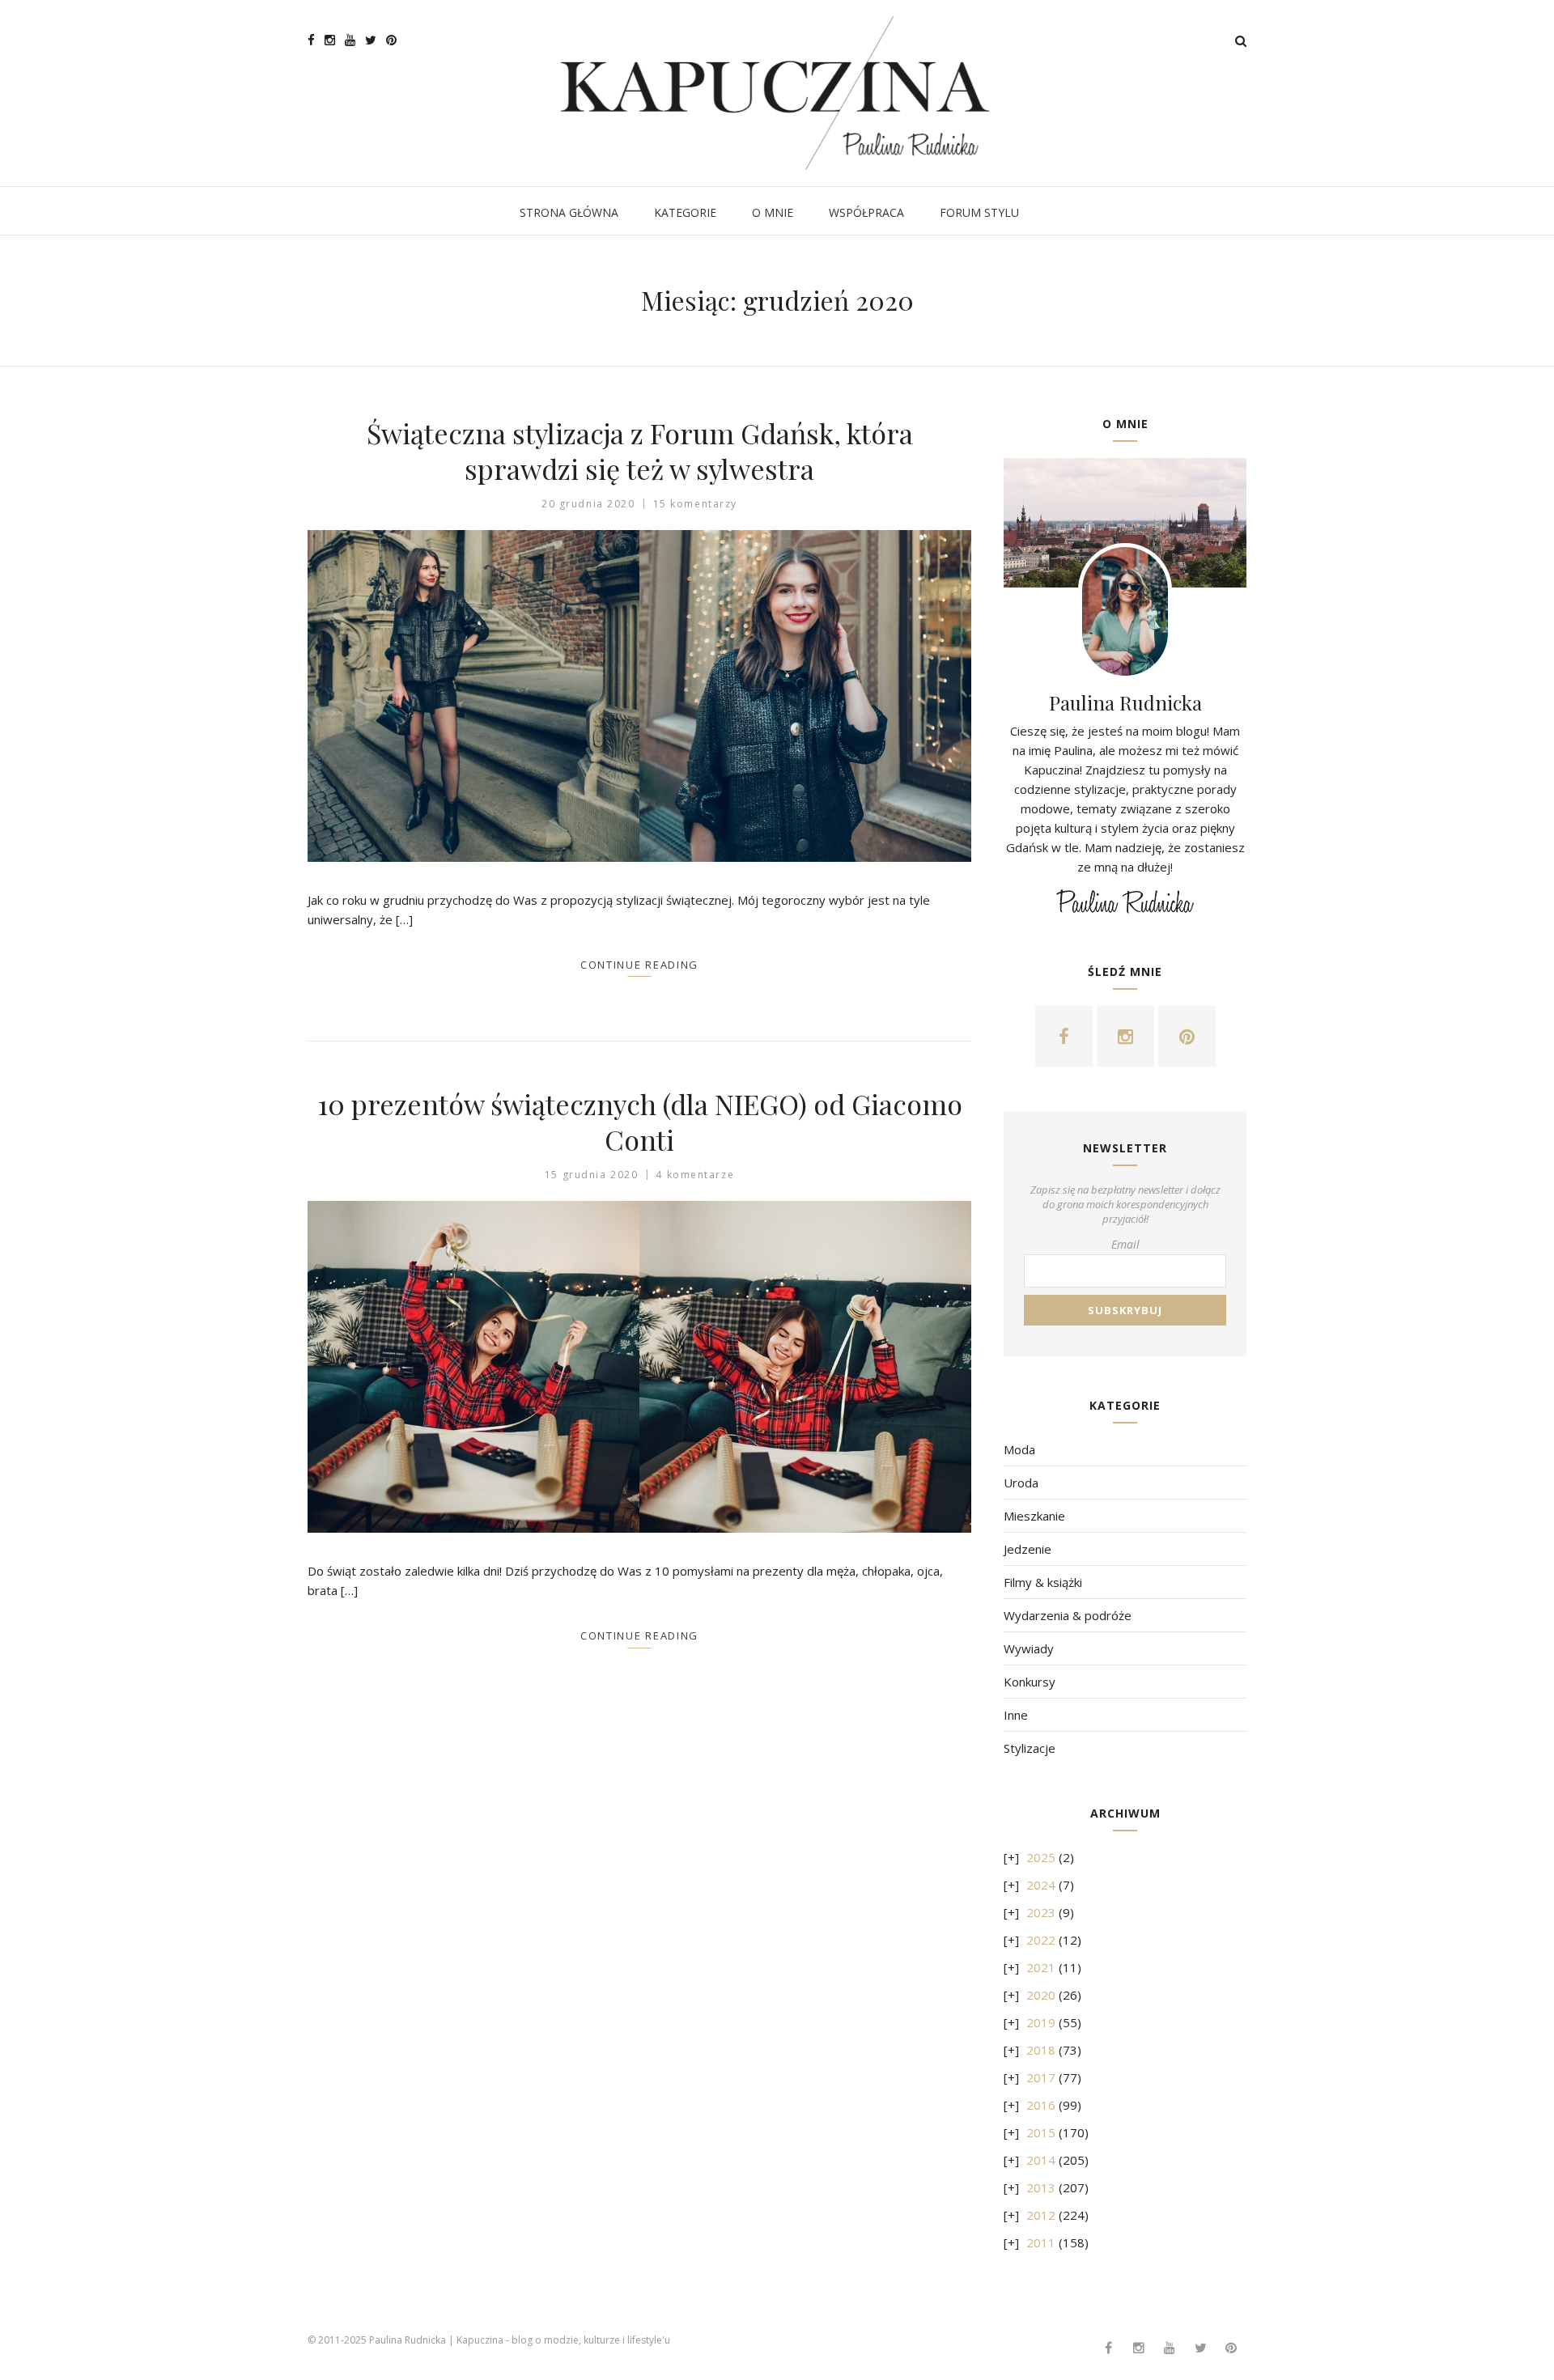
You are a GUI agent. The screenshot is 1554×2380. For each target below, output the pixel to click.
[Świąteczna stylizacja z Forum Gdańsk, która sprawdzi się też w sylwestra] (639, 696)
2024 (1041, 1885)
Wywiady (1029, 1648)
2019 (1041, 2022)
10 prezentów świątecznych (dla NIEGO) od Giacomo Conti (640, 1122)
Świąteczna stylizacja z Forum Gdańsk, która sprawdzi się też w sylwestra (640, 451)
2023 (1041, 1912)
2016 (1041, 2105)
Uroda (1021, 1483)
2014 (1041, 2160)
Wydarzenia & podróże (1068, 1615)
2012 (1041, 2215)
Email (1125, 1244)
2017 (1041, 2077)
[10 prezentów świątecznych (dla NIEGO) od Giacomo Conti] (639, 1367)
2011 (1041, 2242)
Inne (1016, 1715)
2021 (1041, 1967)
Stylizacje (1030, 1748)
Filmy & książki (1043, 1582)
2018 (1041, 2050)
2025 (1041, 1857)
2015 (1041, 2132)
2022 (1041, 1940)
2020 (1041, 1995)
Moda (1019, 1449)
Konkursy (1030, 1682)
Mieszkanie (1034, 1516)
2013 (1041, 2187)
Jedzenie (1028, 1549)
